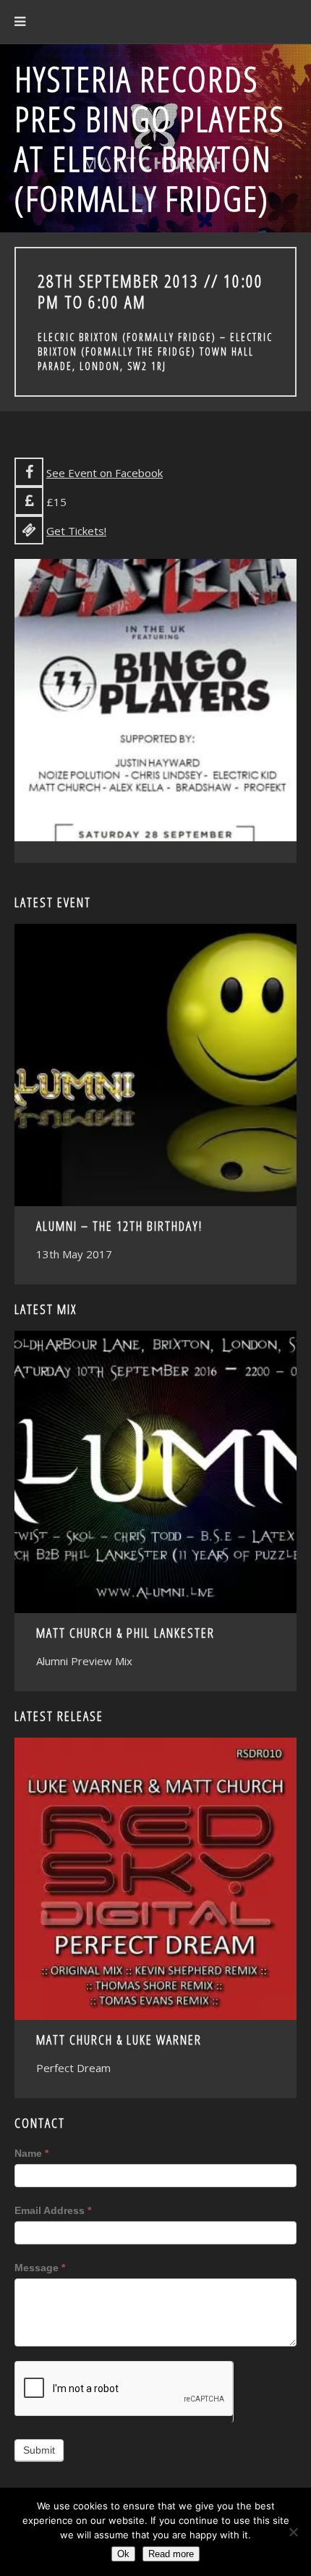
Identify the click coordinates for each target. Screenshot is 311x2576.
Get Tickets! (76, 531)
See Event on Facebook (105, 473)
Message (40, 2268)
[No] (293, 2532)
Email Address (53, 2210)
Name (31, 2153)
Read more (171, 2554)
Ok (123, 2554)
